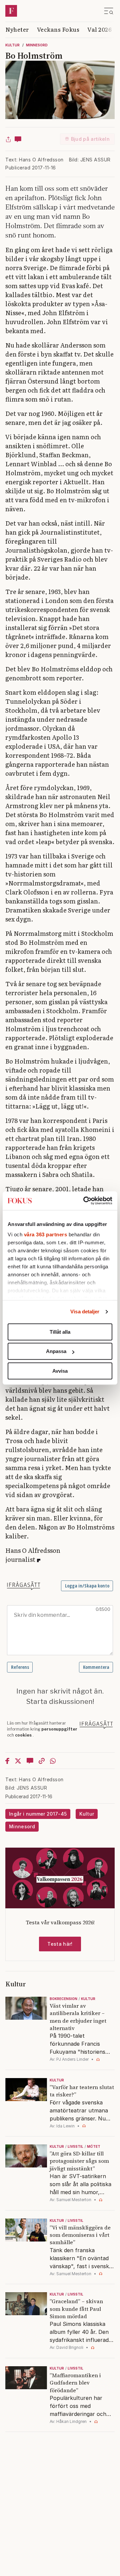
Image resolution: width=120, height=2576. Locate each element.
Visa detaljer (85, 1312)
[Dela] (8, 139)
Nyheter (17, 29)
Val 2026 (99, 29)
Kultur (12, 45)
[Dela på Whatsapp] (53, 1761)
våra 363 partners (46, 1234)
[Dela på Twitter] (18, 1761)
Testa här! (60, 1944)
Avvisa (60, 1371)
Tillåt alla (60, 1332)
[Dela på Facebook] (7, 1761)
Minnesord (37, 45)
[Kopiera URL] (42, 1761)
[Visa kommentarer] (18, 139)
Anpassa (56, 1351)
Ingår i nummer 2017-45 (38, 1814)
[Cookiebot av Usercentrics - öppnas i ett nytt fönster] (85, 1201)
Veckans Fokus (58, 29)
